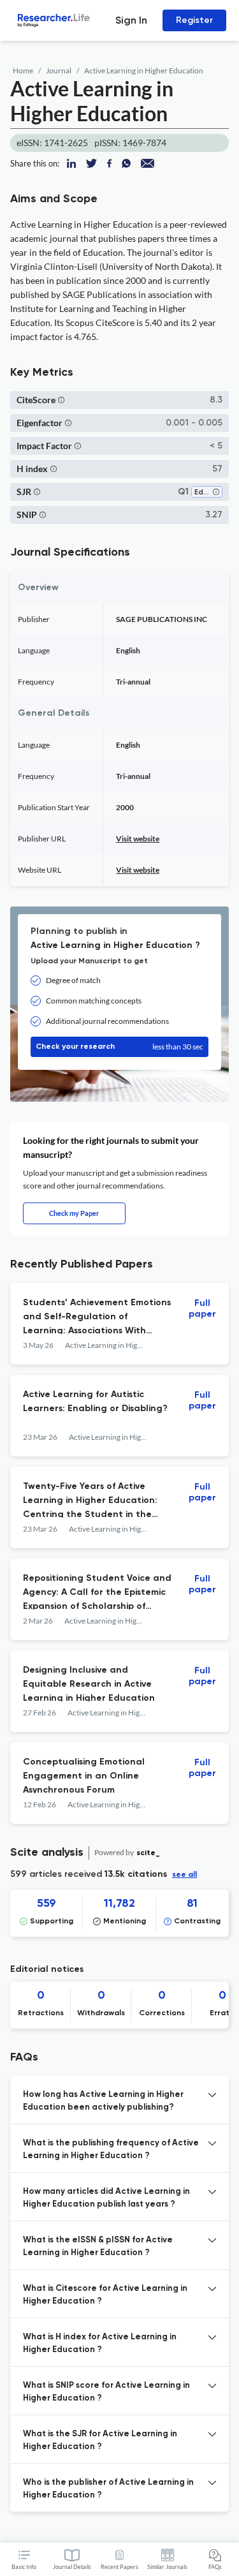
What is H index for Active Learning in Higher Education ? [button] (100, 2343)
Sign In (131, 20)
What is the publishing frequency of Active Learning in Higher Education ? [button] (111, 2150)
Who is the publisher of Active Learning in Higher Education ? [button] (108, 2489)
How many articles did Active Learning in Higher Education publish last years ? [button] (106, 2198)
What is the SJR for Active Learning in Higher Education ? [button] (100, 2440)
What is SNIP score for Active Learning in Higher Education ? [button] (106, 2392)
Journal (59, 70)
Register (194, 20)
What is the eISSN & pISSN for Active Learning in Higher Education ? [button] (98, 2247)
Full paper (202, 1309)
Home (23, 70)
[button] (61, 400)
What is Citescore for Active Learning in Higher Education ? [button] (105, 2295)
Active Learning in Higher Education (144, 70)
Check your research (119, 1047)
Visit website (138, 839)
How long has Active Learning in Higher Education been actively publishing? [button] (103, 2101)
